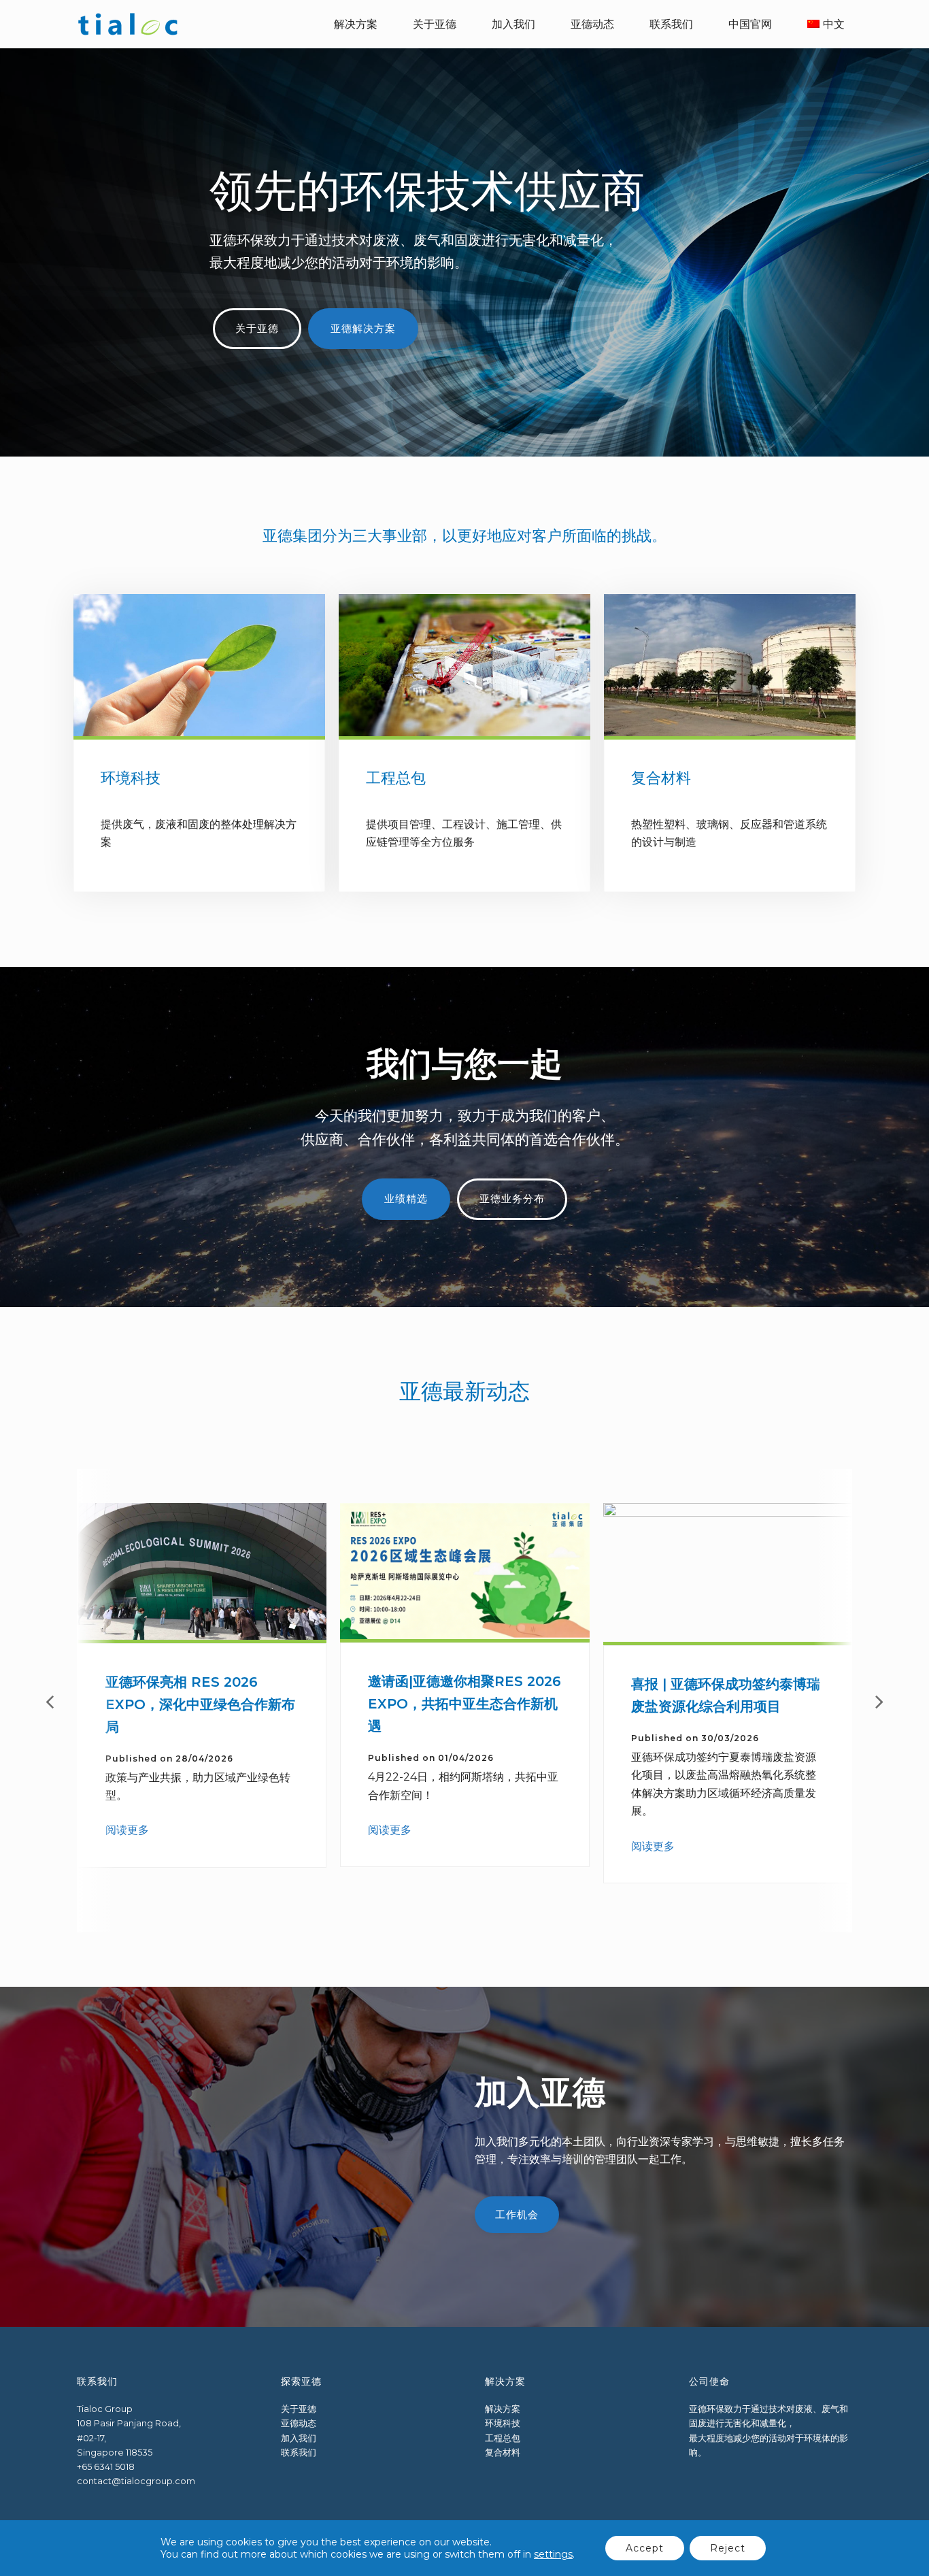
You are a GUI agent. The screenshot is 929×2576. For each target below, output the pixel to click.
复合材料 (661, 778)
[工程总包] (464, 730)
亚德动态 (299, 2423)
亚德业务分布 (512, 1199)
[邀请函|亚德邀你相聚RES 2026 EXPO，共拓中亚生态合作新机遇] (465, 1633)
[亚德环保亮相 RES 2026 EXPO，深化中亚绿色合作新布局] (202, 1634)
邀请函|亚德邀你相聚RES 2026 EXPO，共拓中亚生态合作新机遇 (464, 1704)
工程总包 (396, 778)
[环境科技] (199, 730)
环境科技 (131, 778)
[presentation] (50, 1701)
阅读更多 (127, 1830)
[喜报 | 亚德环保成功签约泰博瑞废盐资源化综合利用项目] (728, 1636)
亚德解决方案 (363, 329)
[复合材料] (730, 730)
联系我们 (299, 2453)
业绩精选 (406, 1199)
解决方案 (503, 2409)
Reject (728, 2548)
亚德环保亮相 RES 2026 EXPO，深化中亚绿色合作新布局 (200, 1704)
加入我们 (299, 2438)
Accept (645, 2548)
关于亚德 (257, 329)
